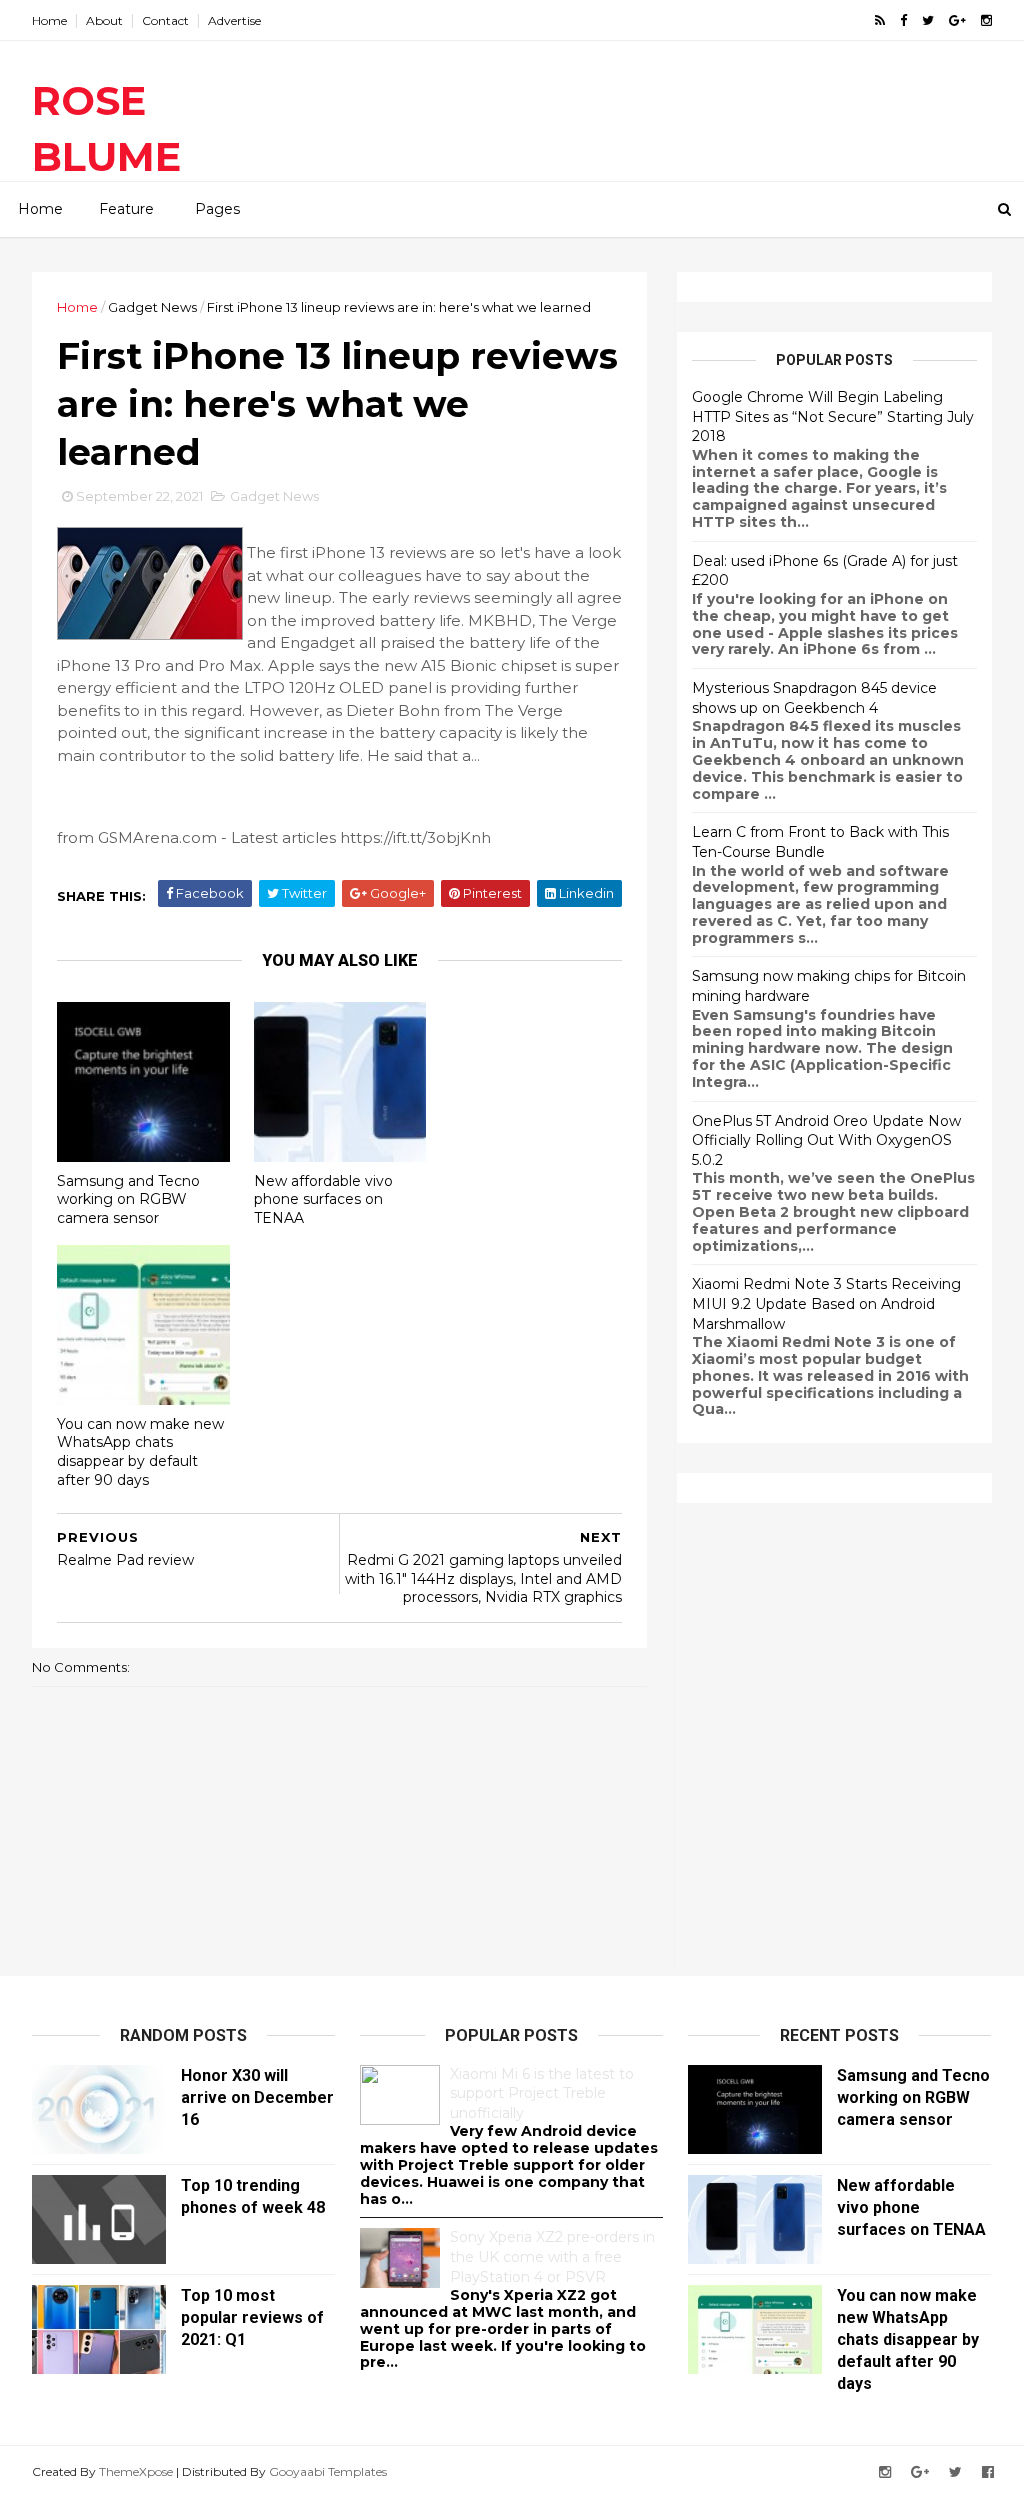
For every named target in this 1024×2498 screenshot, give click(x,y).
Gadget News (152, 307)
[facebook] (903, 20)
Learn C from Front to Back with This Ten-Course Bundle (820, 842)
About (104, 20)
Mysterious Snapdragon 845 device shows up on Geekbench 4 (814, 698)
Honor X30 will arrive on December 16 (257, 2097)
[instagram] (986, 20)
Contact (165, 20)
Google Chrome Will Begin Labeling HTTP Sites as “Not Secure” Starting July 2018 (833, 416)
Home (49, 20)
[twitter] (928, 20)
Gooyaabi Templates (328, 2471)
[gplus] (957, 20)
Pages (217, 209)
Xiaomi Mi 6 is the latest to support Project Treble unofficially (542, 2093)
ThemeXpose (136, 2471)
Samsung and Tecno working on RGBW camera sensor (128, 1199)
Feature (126, 209)
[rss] (880, 20)
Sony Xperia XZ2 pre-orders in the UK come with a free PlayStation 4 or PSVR (552, 2256)
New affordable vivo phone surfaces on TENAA (323, 1199)
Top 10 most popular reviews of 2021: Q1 (252, 2317)
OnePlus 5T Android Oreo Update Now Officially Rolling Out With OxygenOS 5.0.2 (826, 1140)
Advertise (234, 20)
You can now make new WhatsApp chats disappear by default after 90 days (140, 1452)
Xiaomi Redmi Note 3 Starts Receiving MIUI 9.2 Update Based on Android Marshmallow (826, 1303)
